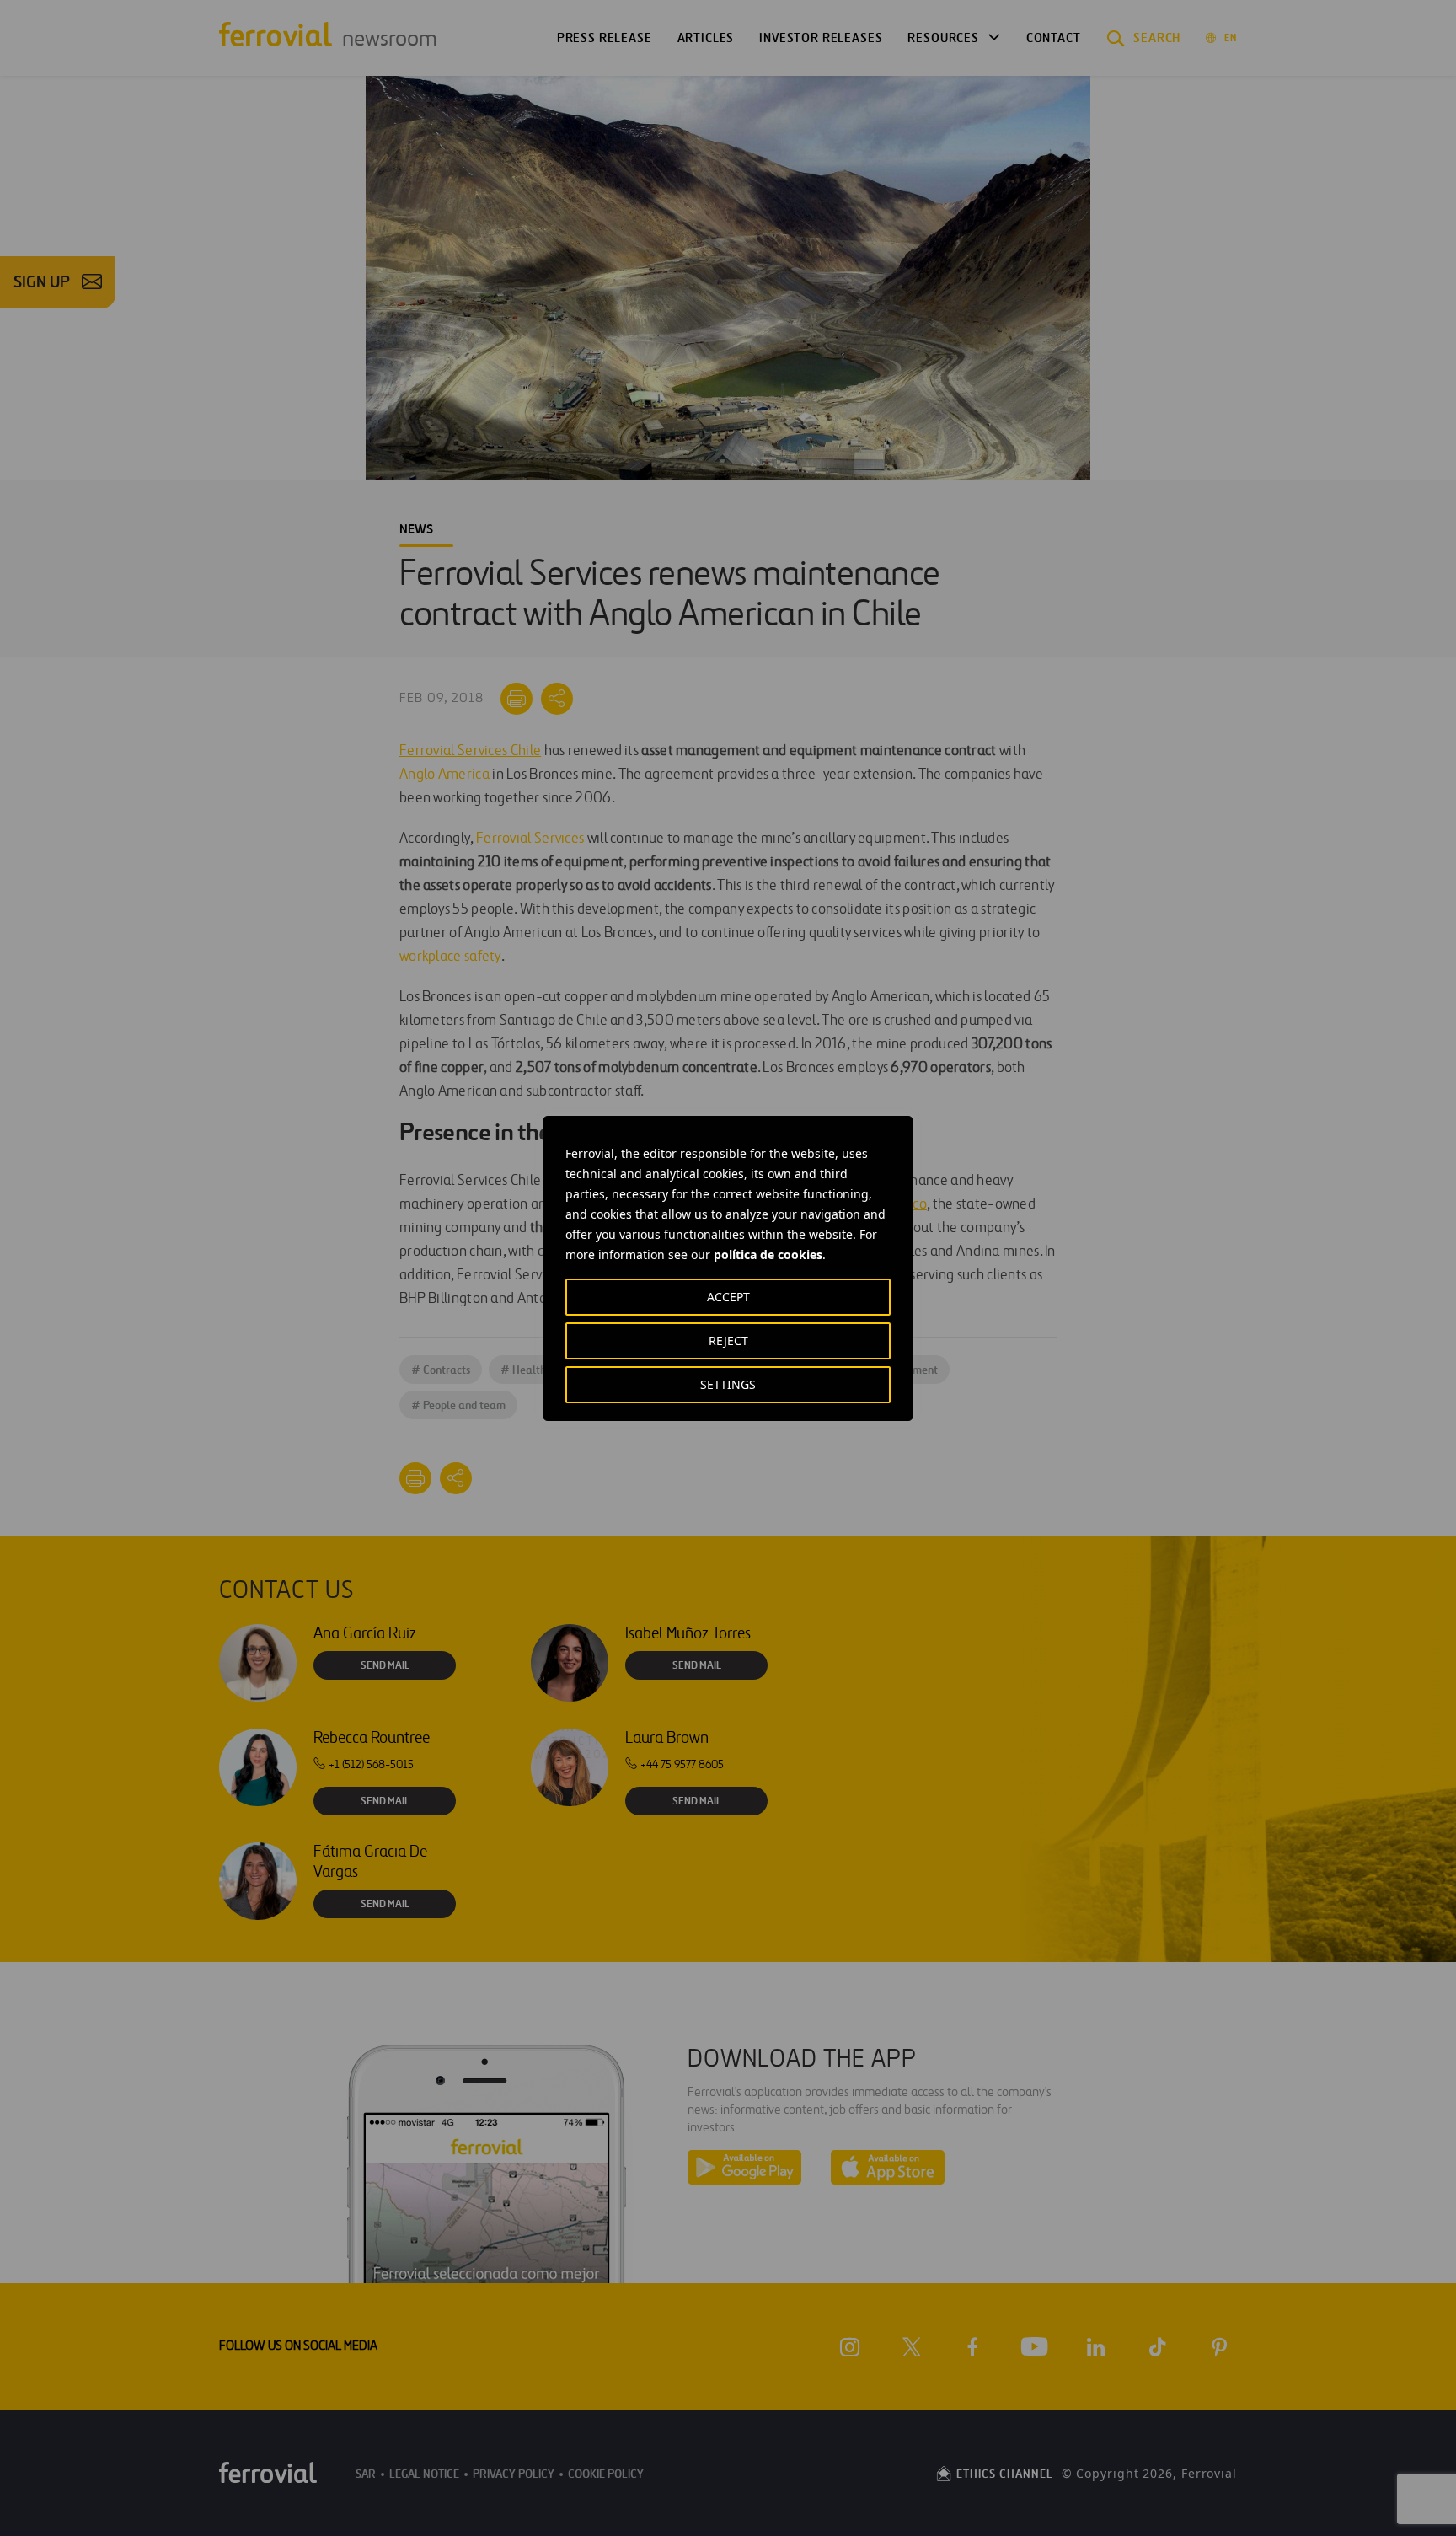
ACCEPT (728, 1297)
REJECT (728, 1340)
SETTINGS (728, 1384)
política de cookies (768, 1255)
